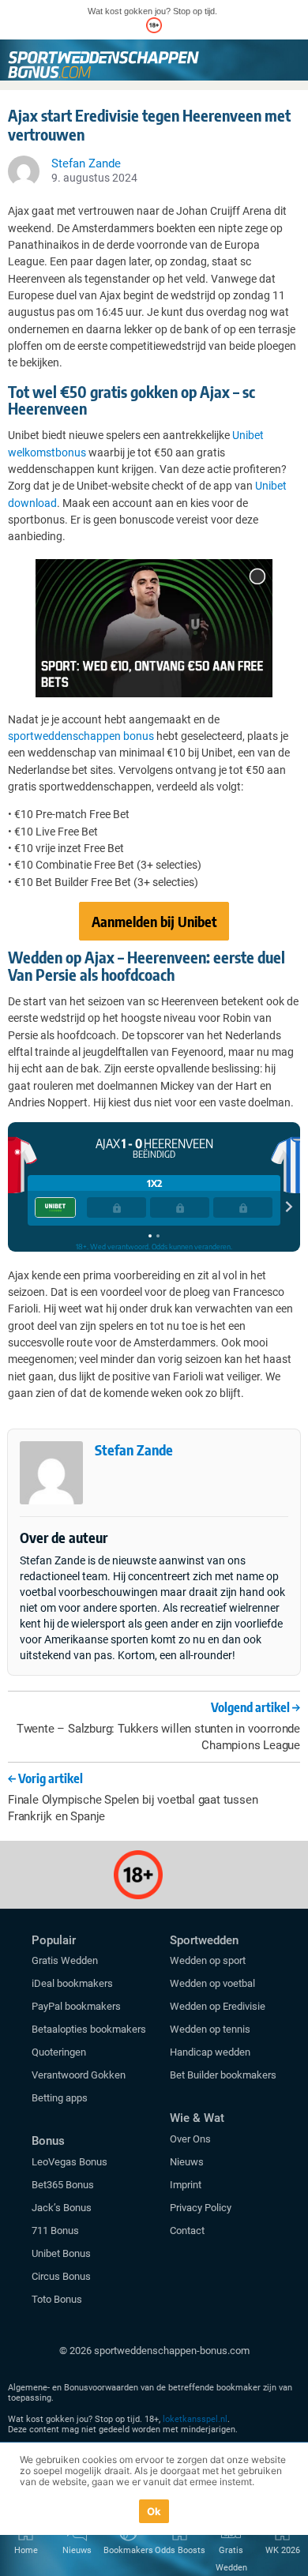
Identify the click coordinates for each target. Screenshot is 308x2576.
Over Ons (190, 2139)
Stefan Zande (134, 1449)
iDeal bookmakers (73, 1983)
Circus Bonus (61, 2276)
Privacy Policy (201, 2208)
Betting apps (60, 2098)
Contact (187, 2231)
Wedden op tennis (210, 2029)
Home (26, 2550)
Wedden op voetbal (212, 1983)
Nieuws (187, 2162)
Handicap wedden (210, 2052)
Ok (154, 2511)
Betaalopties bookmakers (89, 2029)
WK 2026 (283, 2550)
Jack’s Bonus (62, 2208)
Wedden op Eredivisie (218, 2006)
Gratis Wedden (65, 1960)
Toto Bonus (57, 2299)
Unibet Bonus (61, 2253)
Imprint (186, 2185)
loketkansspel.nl (195, 2419)
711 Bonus (55, 2231)
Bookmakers (128, 2550)
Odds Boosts (180, 2550)
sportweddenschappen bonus (81, 736)
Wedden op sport (208, 1960)
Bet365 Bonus (63, 2185)
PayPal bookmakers (77, 2006)
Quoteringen (59, 2052)
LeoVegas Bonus (69, 2162)
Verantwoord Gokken (79, 2075)
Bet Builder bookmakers (223, 2075)
